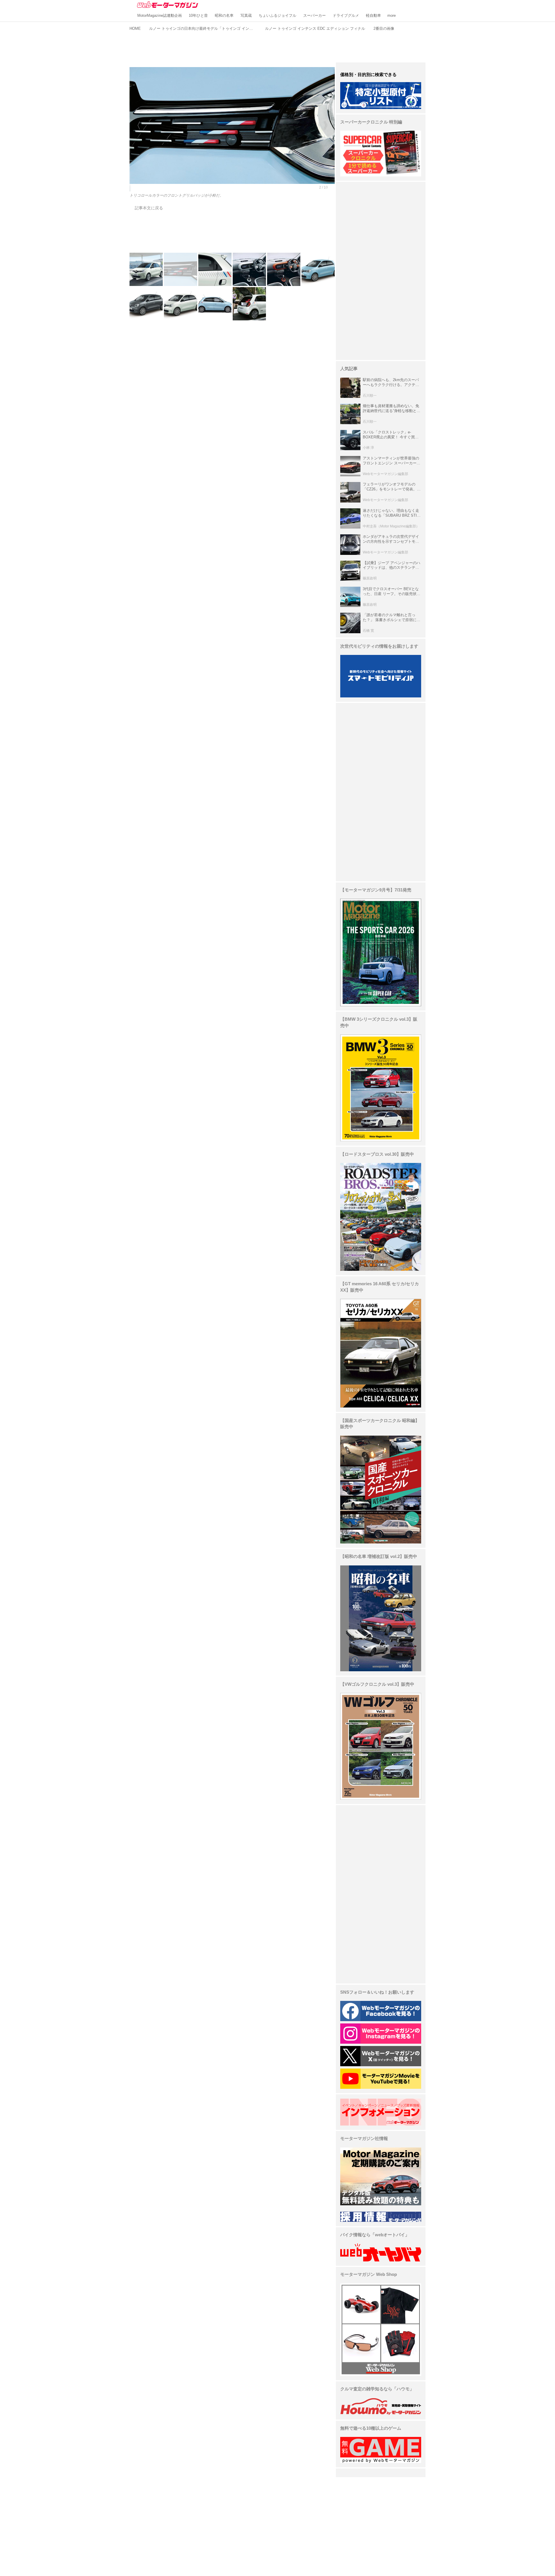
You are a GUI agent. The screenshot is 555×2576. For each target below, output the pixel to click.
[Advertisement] (277, 46)
